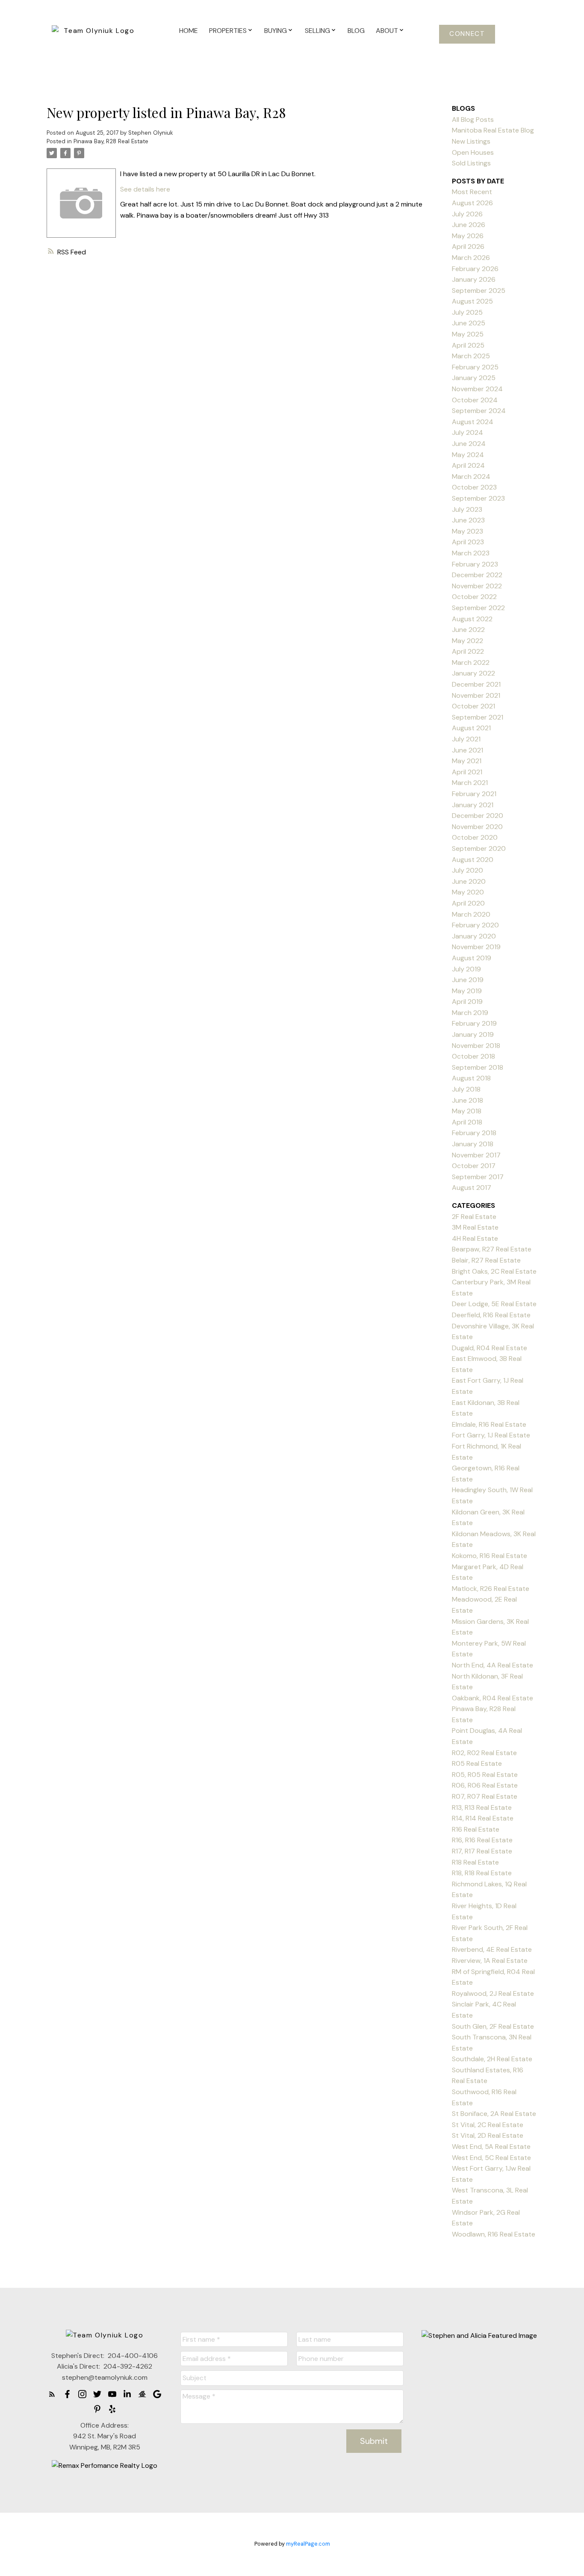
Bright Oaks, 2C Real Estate (494, 1271)
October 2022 (474, 597)
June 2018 (467, 1100)
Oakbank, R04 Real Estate (493, 1698)
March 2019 (470, 1013)
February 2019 (474, 1023)
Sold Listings (471, 163)
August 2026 (472, 203)
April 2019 (467, 1002)
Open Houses (473, 152)
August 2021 (471, 728)
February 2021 (474, 794)
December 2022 (477, 575)
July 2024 (467, 432)
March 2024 (471, 477)
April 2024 (468, 465)
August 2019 (472, 958)
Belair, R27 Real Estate (486, 1260)
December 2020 (478, 816)
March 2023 (471, 553)
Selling (317, 31)
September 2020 (479, 848)
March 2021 (470, 783)
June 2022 (468, 630)
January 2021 (473, 805)
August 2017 (472, 1188)
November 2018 (476, 1046)
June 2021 (467, 750)
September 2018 (478, 1067)
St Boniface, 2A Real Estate (494, 2114)
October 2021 (473, 706)
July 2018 (466, 1089)
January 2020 (474, 936)
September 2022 (478, 608)
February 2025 (475, 367)
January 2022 (473, 673)
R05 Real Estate (477, 1763)
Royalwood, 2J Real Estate (493, 1993)
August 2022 (472, 619)
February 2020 (475, 925)
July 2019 (466, 969)
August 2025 (472, 301)
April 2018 (467, 1122)
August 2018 (471, 1078)
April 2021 (467, 772)
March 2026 (471, 258)
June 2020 (469, 881)
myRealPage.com (308, 2544)
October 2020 (475, 837)
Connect (467, 34)
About (387, 31)
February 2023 (475, 564)
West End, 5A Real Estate (491, 2147)
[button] (467, 34)
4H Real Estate (475, 1238)
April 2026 (468, 246)
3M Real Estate (475, 1227)
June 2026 (469, 225)
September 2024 (479, 411)
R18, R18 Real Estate (482, 1873)
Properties (228, 31)
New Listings (471, 141)
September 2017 (478, 1177)
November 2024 (477, 389)
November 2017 (476, 1155)
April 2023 (468, 542)
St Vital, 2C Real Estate (488, 2125)
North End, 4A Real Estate (493, 1665)
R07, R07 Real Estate (485, 1796)
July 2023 (467, 509)
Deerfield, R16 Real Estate (491, 1315)
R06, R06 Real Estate (485, 1785)
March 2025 (471, 356)
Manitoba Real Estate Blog (493, 130)
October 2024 (475, 400)
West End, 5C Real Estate (491, 2158)
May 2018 (467, 1111)
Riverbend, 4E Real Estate (492, 1949)
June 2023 (468, 520)
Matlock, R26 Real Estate (491, 1589)
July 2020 (467, 870)
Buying (276, 31)
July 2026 (467, 214)
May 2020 (468, 892)
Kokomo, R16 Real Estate (490, 1556)
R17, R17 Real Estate (482, 1851)
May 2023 (467, 531)
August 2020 (473, 860)
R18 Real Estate (475, 1862)
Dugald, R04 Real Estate (490, 1348)
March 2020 (471, 914)
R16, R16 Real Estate (482, 1840)
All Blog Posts (473, 120)
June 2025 (469, 323)
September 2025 (479, 291)
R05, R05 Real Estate (485, 1775)
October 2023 (474, 487)
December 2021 (476, 684)
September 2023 (478, 498)
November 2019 (476, 947)
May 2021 (467, 761)
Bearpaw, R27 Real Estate (492, 1249)
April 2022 (468, 651)
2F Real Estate (474, 1217)
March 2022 (471, 662)
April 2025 (468, 345)
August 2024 (473, 422)
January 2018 (473, 1144)
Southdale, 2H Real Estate (492, 2059)
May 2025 (468, 334)
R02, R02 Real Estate (484, 1753)
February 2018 (474, 1133)
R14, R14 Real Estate (483, 1818)
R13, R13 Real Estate (482, 1807)
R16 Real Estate (476, 1829)
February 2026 (475, 269)
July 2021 (466, 739)
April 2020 (468, 903)
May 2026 (468, 236)
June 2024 (469, 444)
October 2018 (473, 1056)
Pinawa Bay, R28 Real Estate (111, 141)
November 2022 (477, 586)
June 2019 (468, 980)
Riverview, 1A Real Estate (490, 1961)
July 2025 (467, 312)
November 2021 (476, 695)
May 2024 (468, 455)
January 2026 (474, 279)
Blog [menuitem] (356, 31)
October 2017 (474, 1166)
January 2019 (473, 1034)
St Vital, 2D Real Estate (488, 2135)
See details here (145, 189)
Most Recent (472, 192)
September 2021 (478, 717)
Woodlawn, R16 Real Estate (494, 2234)
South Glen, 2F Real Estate (493, 2026)
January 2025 (474, 378)
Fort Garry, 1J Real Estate (491, 1435)
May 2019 (467, 991)
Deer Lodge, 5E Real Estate (494, 1304)
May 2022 (467, 641)
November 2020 (477, 827)
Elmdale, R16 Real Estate (489, 1424)
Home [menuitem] (189, 31)
